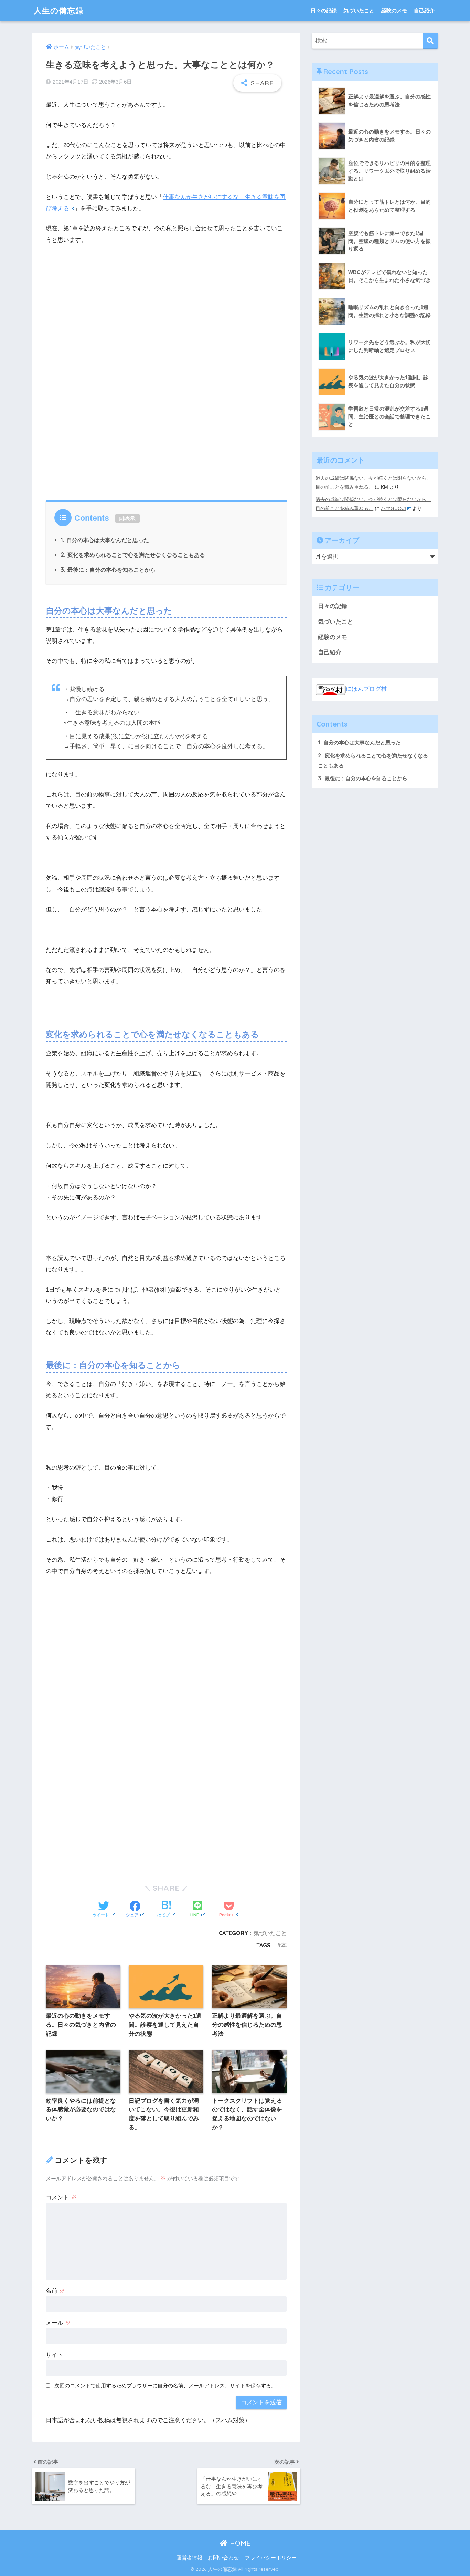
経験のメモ (394, 10)
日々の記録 (324, 10)
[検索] (430, 41)
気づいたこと (359, 10)
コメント (61, 2198)
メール (58, 2323)
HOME (239, 2543)
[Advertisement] (166, 418)
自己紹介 (424, 10)
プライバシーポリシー (271, 2558)
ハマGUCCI (393, 508)
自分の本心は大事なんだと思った (105, 540)
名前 (55, 2291)
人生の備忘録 (59, 10)
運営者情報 (189, 2558)
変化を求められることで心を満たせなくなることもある (133, 555)
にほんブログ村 (366, 689)
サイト (55, 2355)
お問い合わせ (223, 2558)
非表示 (128, 518)
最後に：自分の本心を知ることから (108, 570)
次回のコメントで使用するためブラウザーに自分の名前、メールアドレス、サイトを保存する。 (165, 2386)
